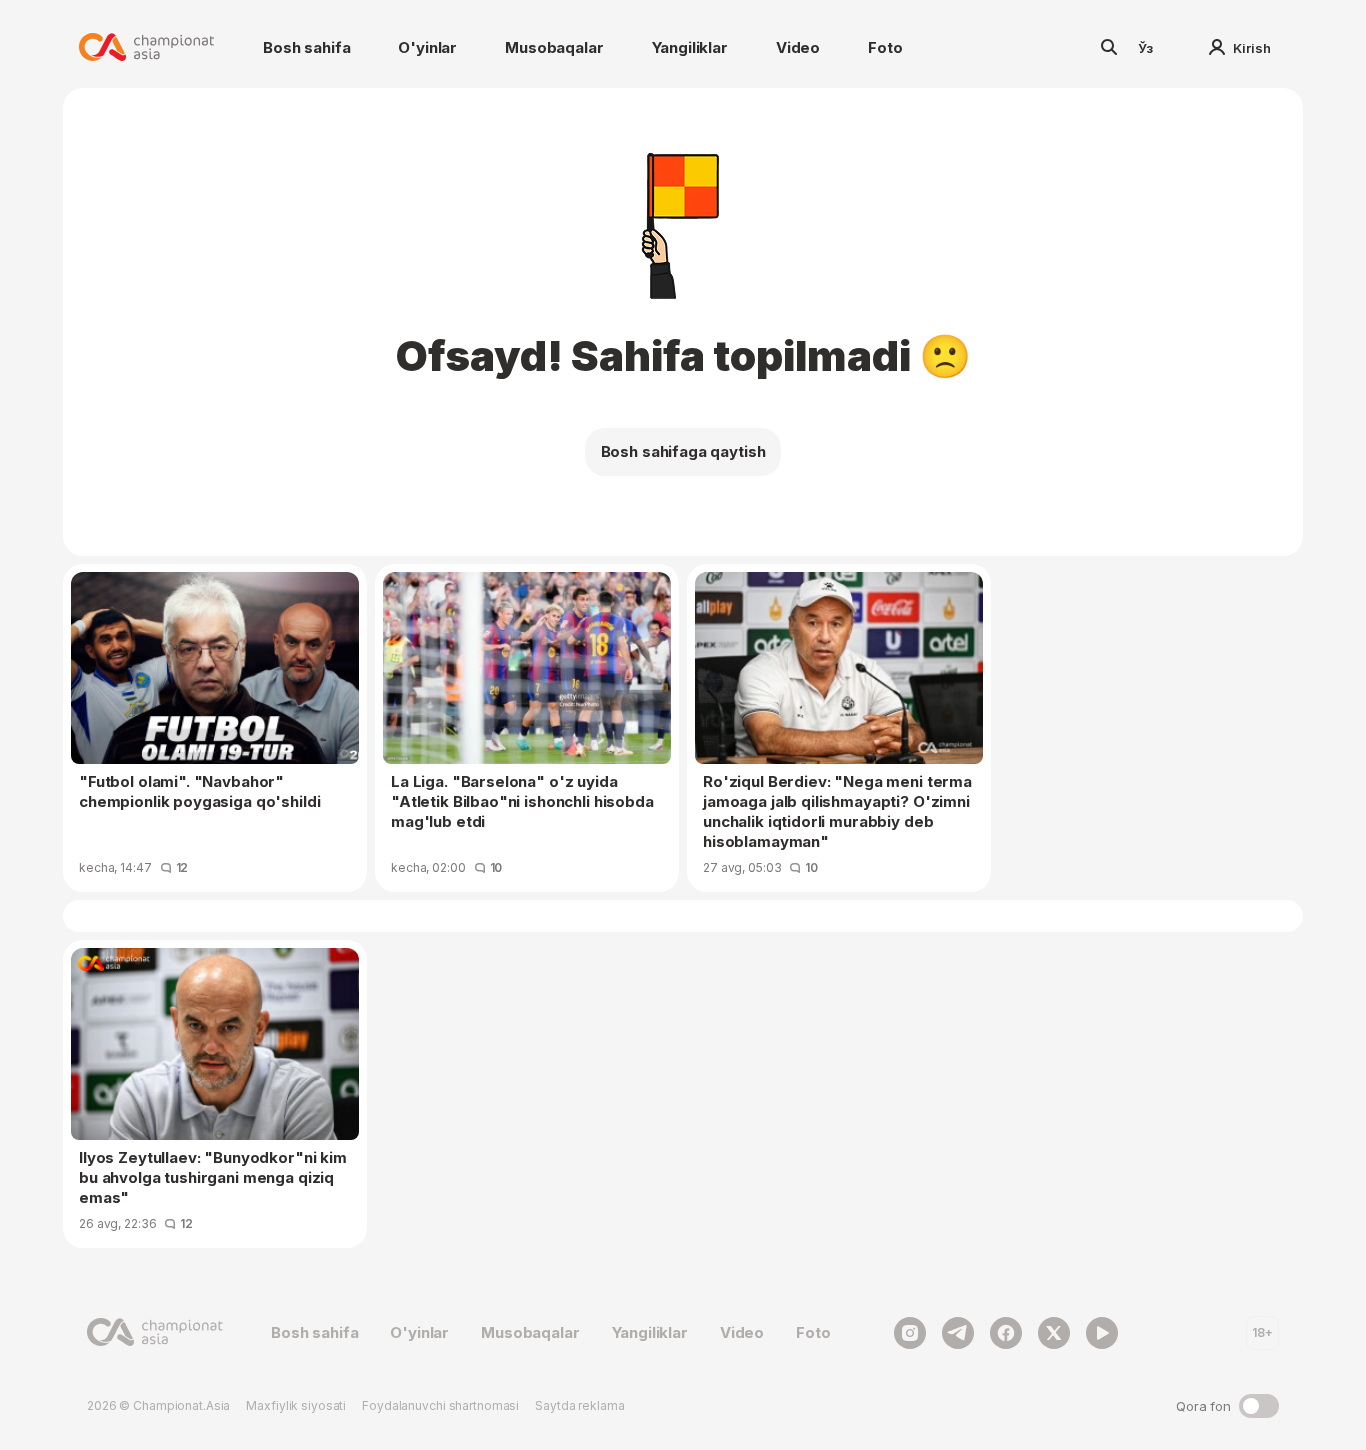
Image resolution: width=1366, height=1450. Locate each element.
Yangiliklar (690, 47)
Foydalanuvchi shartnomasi (440, 1405)
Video (798, 47)
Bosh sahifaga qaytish (683, 451)
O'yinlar (427, 47)
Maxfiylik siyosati (296, 1405)
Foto (885, 47)
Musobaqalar (554, 47)
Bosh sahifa (306, 47)
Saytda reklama (579, 1405)
